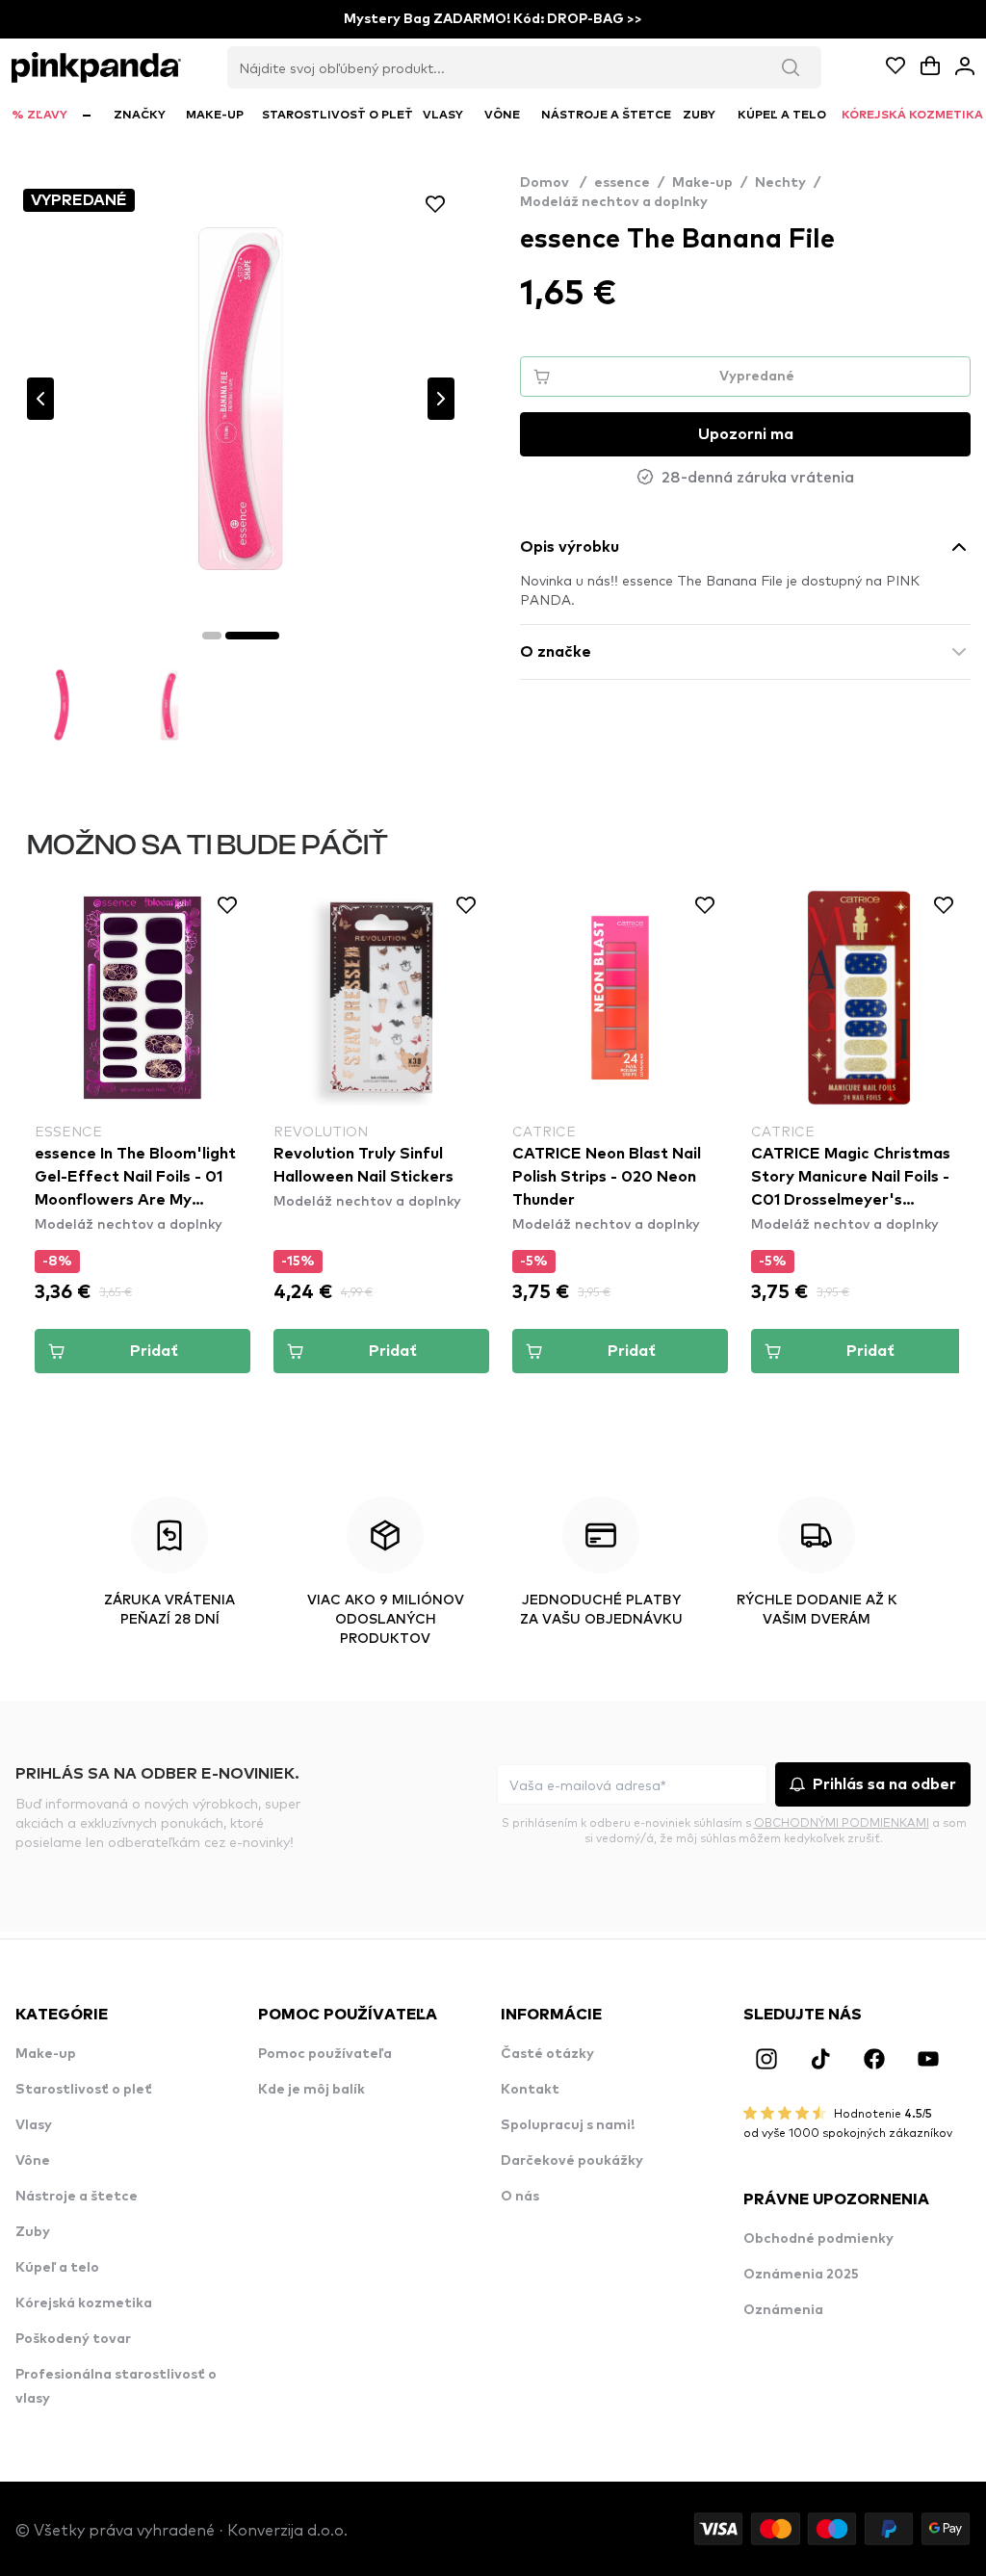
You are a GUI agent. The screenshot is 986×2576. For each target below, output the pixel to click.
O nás (520, 2197)
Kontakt (530, 2090)
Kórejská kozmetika (84, 2303)
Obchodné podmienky (818, 2239)
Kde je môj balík (311, 2090)
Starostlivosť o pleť (84, 2090)
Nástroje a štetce (77, 2197)
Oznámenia (783, 2310)
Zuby (33, 2232)
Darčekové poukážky (572, 2161)
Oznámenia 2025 (801, 2275)
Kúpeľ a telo (57, 2268)
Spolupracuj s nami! (568, 2125)
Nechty (780, 183)
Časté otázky (547, 2054)
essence (622, 183)
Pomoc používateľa (325, 2054)
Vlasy (34, 2125)
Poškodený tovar (73, 2339)
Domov (553, 183)
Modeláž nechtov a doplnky (614, 202)
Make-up (702, 183)
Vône (33, 2161)
